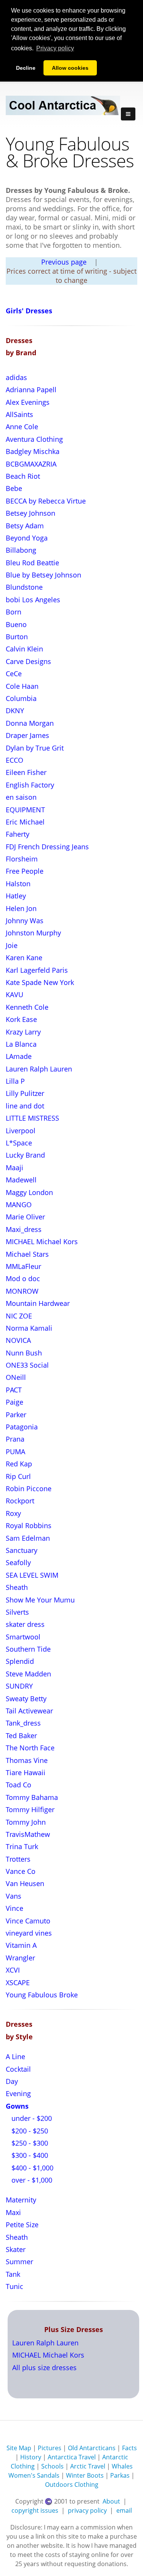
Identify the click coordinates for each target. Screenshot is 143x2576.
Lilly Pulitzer (25, 1093)
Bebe (14, 488)
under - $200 (31, 2118)
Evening (18, 2093)
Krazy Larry (23, 1032)
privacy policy (87, 2510)
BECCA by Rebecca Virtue (46, 501)
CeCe (14, 674)
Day (12, 2081)
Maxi (13, 2212)
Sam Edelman (28, 1538)
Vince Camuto (28, 1921)
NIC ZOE (19, 1316)
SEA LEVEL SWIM (32, 1575)
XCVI (13, 1970)
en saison (21, 797)
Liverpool (21, 1131)
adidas (16, 377)
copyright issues (35, 2510)
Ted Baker (21, 1736)
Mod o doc (23, 1278)
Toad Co (18, 1785)
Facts (129, 2448)
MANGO (19, 1205)
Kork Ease (21, 1019)
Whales (122, 2466)
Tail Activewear (29, 1711)
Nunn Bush (24, 1353)
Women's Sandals (34, 2475)
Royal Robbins (29, 1525)
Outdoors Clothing (72, 2485)
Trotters (18, 1859)
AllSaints (19, 414)
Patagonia (22, 1427)
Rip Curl (18, 1476)
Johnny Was (25, 921)
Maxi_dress (24, 1229)
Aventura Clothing (34, 439)
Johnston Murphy (33, 933)
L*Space (19, 1143)
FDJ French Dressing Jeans (47, 847)
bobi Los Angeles (33, 600)
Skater (16, 2249)
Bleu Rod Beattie (32, 563)
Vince (14, 1908)
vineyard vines (29, 1933)
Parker (16, 1415)
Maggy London (29, 1192)
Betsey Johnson (31, 513)
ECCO (14, 760)
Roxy (13, 1513)
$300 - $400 (29, 2155)
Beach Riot (23, 476)
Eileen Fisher (26, 772)
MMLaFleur (23, 1266)
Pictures (50, 2448)
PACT (14, 1390)
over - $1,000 (31, 2180)
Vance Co (21, 1871)
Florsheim (22, 859)
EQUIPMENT (25, 810)
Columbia (21, 698)
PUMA (15, 1452)
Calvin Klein (24, 649)
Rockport (20, 1501)
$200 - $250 (29, 2131)
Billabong (21, 550)
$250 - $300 (29, 2143)
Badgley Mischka (33, 451)
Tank (13, 2274)
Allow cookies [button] (70, 68)
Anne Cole (22, 427)
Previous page (64, 262)
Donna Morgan (30, 723)
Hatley (16, 896)
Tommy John (26, 1822)
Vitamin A (21, 1945)
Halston (18, 884)
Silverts (17, 1612)
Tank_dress (23, 1723)
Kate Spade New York (40, 982)
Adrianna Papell (31, 390)
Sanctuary (22, 1550)
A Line (15, 2056)
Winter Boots (85, 2475)
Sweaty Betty (26, 1699)
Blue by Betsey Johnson (43, 575)
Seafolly (18, 1562)
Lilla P (15, 1081)
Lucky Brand (25, 1155)
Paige (14, 1402)
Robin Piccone (29, 1488)
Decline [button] (26, 68)
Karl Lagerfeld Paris (37, 970)
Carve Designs (28, 661)
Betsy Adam (25, 526)
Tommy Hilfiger (30, 1809)
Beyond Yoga (27, 538)
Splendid (20, 1661)
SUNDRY (19, 1686)
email (124, 2510)
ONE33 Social (27, 1365)
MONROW (22, 1291)
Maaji (14, 1168)
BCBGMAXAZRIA (31, 464)
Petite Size (22, 2225)
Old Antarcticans (92, 2448)
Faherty (18, 834)
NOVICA (18, 1340)
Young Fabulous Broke (42, 1995)
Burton (17, 637)
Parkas (120, 2475)
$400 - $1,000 (31, 2168)
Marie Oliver (25, 1217)
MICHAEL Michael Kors (42, 1241)
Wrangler (20, 1958)
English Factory (30, 785)
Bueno (16, 624)
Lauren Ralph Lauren (39, 1069)
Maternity (21, 2200)
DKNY (15, 711)
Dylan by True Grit (35, 748)
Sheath (17, 1587)
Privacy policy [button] (55, 48)
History (31, 2457)
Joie (12, 945)
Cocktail (18, 2069)
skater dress (25, 1624)
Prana (15, 1439)
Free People (25, 871)
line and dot (25, 1106)
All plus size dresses (44, 2367)
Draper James (27, 735)
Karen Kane (24, 958)
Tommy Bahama (32, 1797)
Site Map (19, 2448)
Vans (14, 1896)
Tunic (14, 2286)
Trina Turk (22, 1846)
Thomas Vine (27, 1760)
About (111, 2501)
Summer (19, 2262)
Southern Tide (28, 1649)
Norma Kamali (29, 1328)
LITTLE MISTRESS (32, 1118)
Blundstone (24, 587)
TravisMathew (28, 1834)
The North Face (30, 1748)
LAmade (19, 1056)
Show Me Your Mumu (40, 1600)
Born (14, 612)
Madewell (21, 1180)
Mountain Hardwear (38, 1303)
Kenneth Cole (27, 1007)
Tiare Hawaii (26, 1772)
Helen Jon (21, 908)
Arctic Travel (88, 2466)
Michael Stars (27, 1254)
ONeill (16, 1377)
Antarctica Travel (72, 2457)
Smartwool (23, 1637)
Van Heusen (25, 1883)
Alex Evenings (28, 402)
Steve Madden (28, 1674)
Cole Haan (22, 686)
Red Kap (19, 1464)
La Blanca (21, 1044)
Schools (52, 2466)
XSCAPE (18, 1983)
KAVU (14, 994)
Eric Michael (25, 822)
